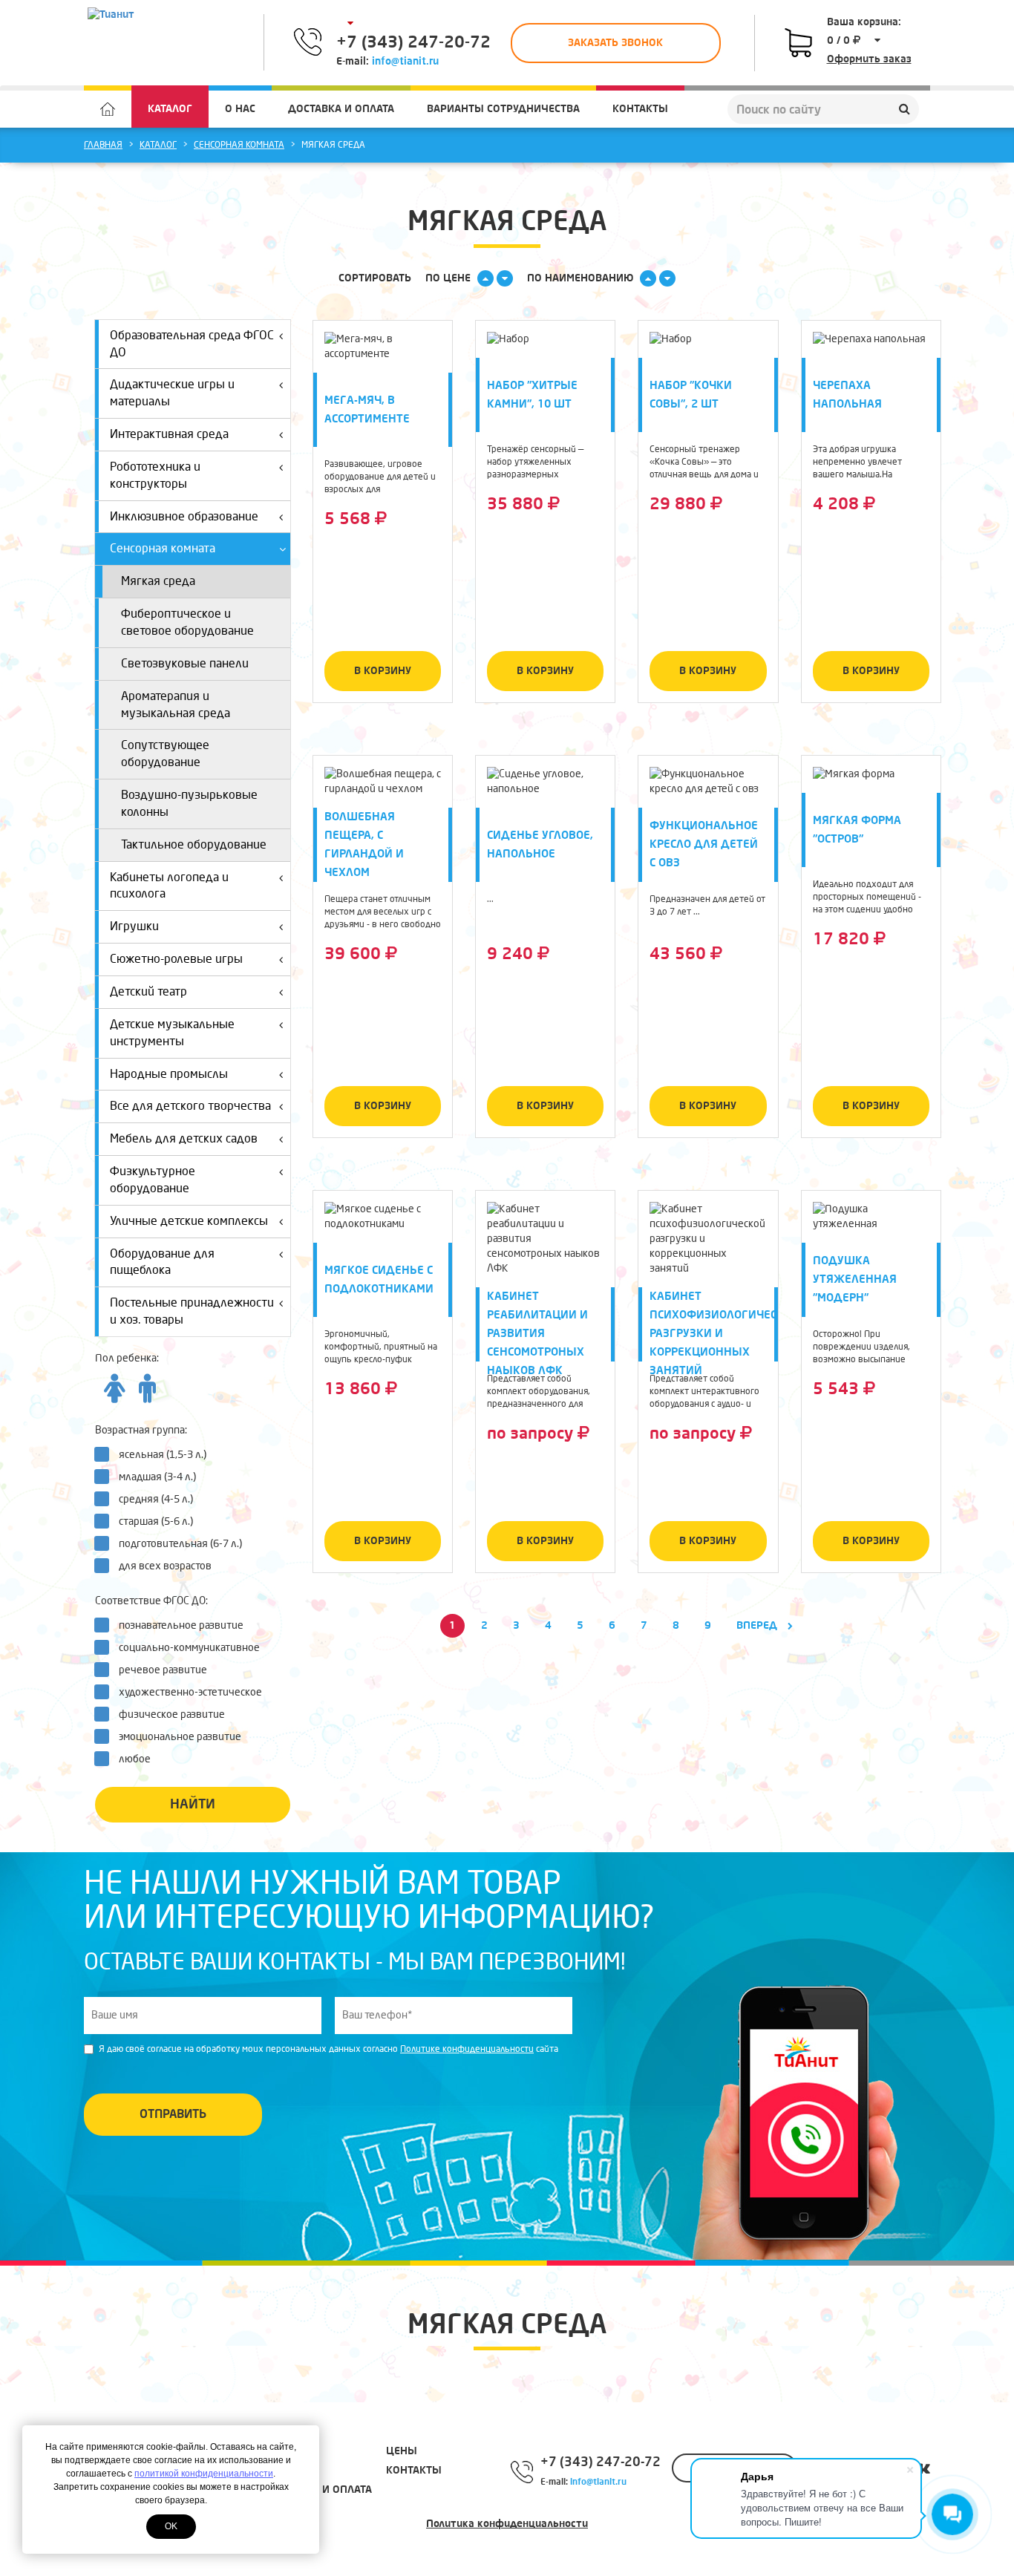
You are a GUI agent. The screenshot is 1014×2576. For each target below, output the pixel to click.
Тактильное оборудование (194, 844)
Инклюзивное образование (184, 516)
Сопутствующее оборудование (165, 753)
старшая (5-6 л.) (156, 1521)
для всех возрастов (165, 1566)
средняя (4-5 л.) (156, 1499)
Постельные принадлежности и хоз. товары (192, 1311)
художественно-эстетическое (190, 1692)
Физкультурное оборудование (153, 1180)
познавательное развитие (181, 1625)
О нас (240, 109)
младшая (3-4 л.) (157, 1477)
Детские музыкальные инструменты (172, 1033)
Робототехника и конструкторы (155, 475)
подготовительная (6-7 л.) (180, 1544)
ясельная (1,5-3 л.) (163, 1455)
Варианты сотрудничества (503, 109)
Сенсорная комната (239, 145)
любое (135, 1759)
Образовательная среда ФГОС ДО (192, 344)
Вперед (758, 1625)
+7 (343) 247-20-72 (413, 42)
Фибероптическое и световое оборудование (187, 622)
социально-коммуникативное (189, 1648)
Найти (193, 1804)
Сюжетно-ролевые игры (176, 959)
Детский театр (148, 991)
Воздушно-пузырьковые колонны (189, 803)
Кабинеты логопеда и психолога (169, 886)
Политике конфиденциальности (467, 2049)
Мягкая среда (158, 581)
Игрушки (134, 926)
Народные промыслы (169, 1074)
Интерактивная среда (169, 434)
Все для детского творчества (190, 1106)
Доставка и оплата (341, 109)
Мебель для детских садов (184, 1138)
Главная (103, 145)
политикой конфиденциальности (204, 2474)
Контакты (640, 109)
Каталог (170, 109)
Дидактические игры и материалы (172, 393)
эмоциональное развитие (180, 1737)
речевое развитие (163, 1670)
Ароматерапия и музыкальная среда (176, 705)
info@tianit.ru (405, 61)
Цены (402, 2451)
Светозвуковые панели (185, 663)
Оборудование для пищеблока (162, 1262)
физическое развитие (172, 1714)
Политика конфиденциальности (507, 2524)
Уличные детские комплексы (189, 1221)
